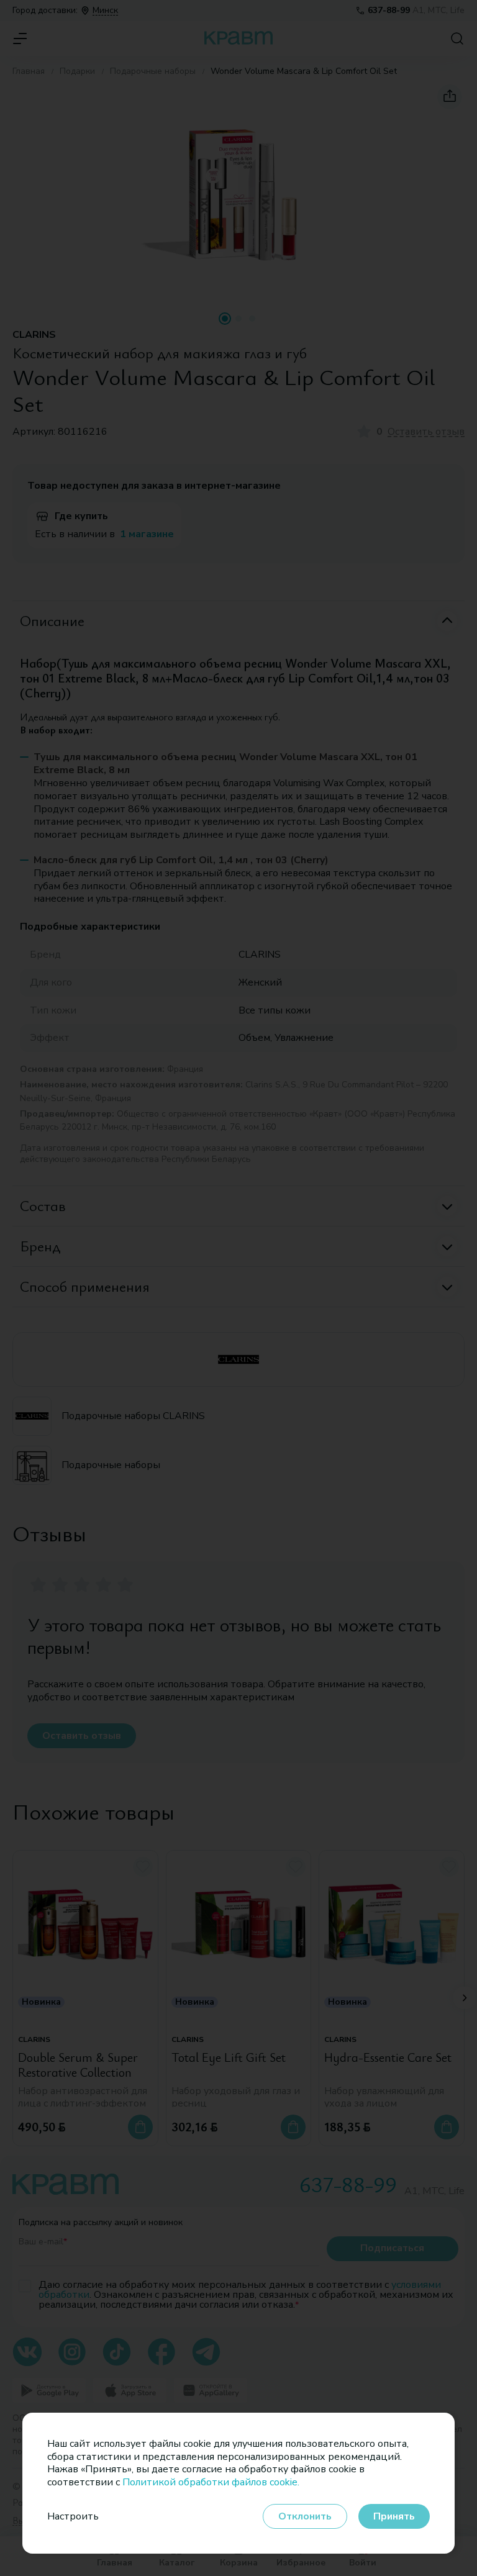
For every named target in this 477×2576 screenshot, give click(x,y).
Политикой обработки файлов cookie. (211, 2482)
